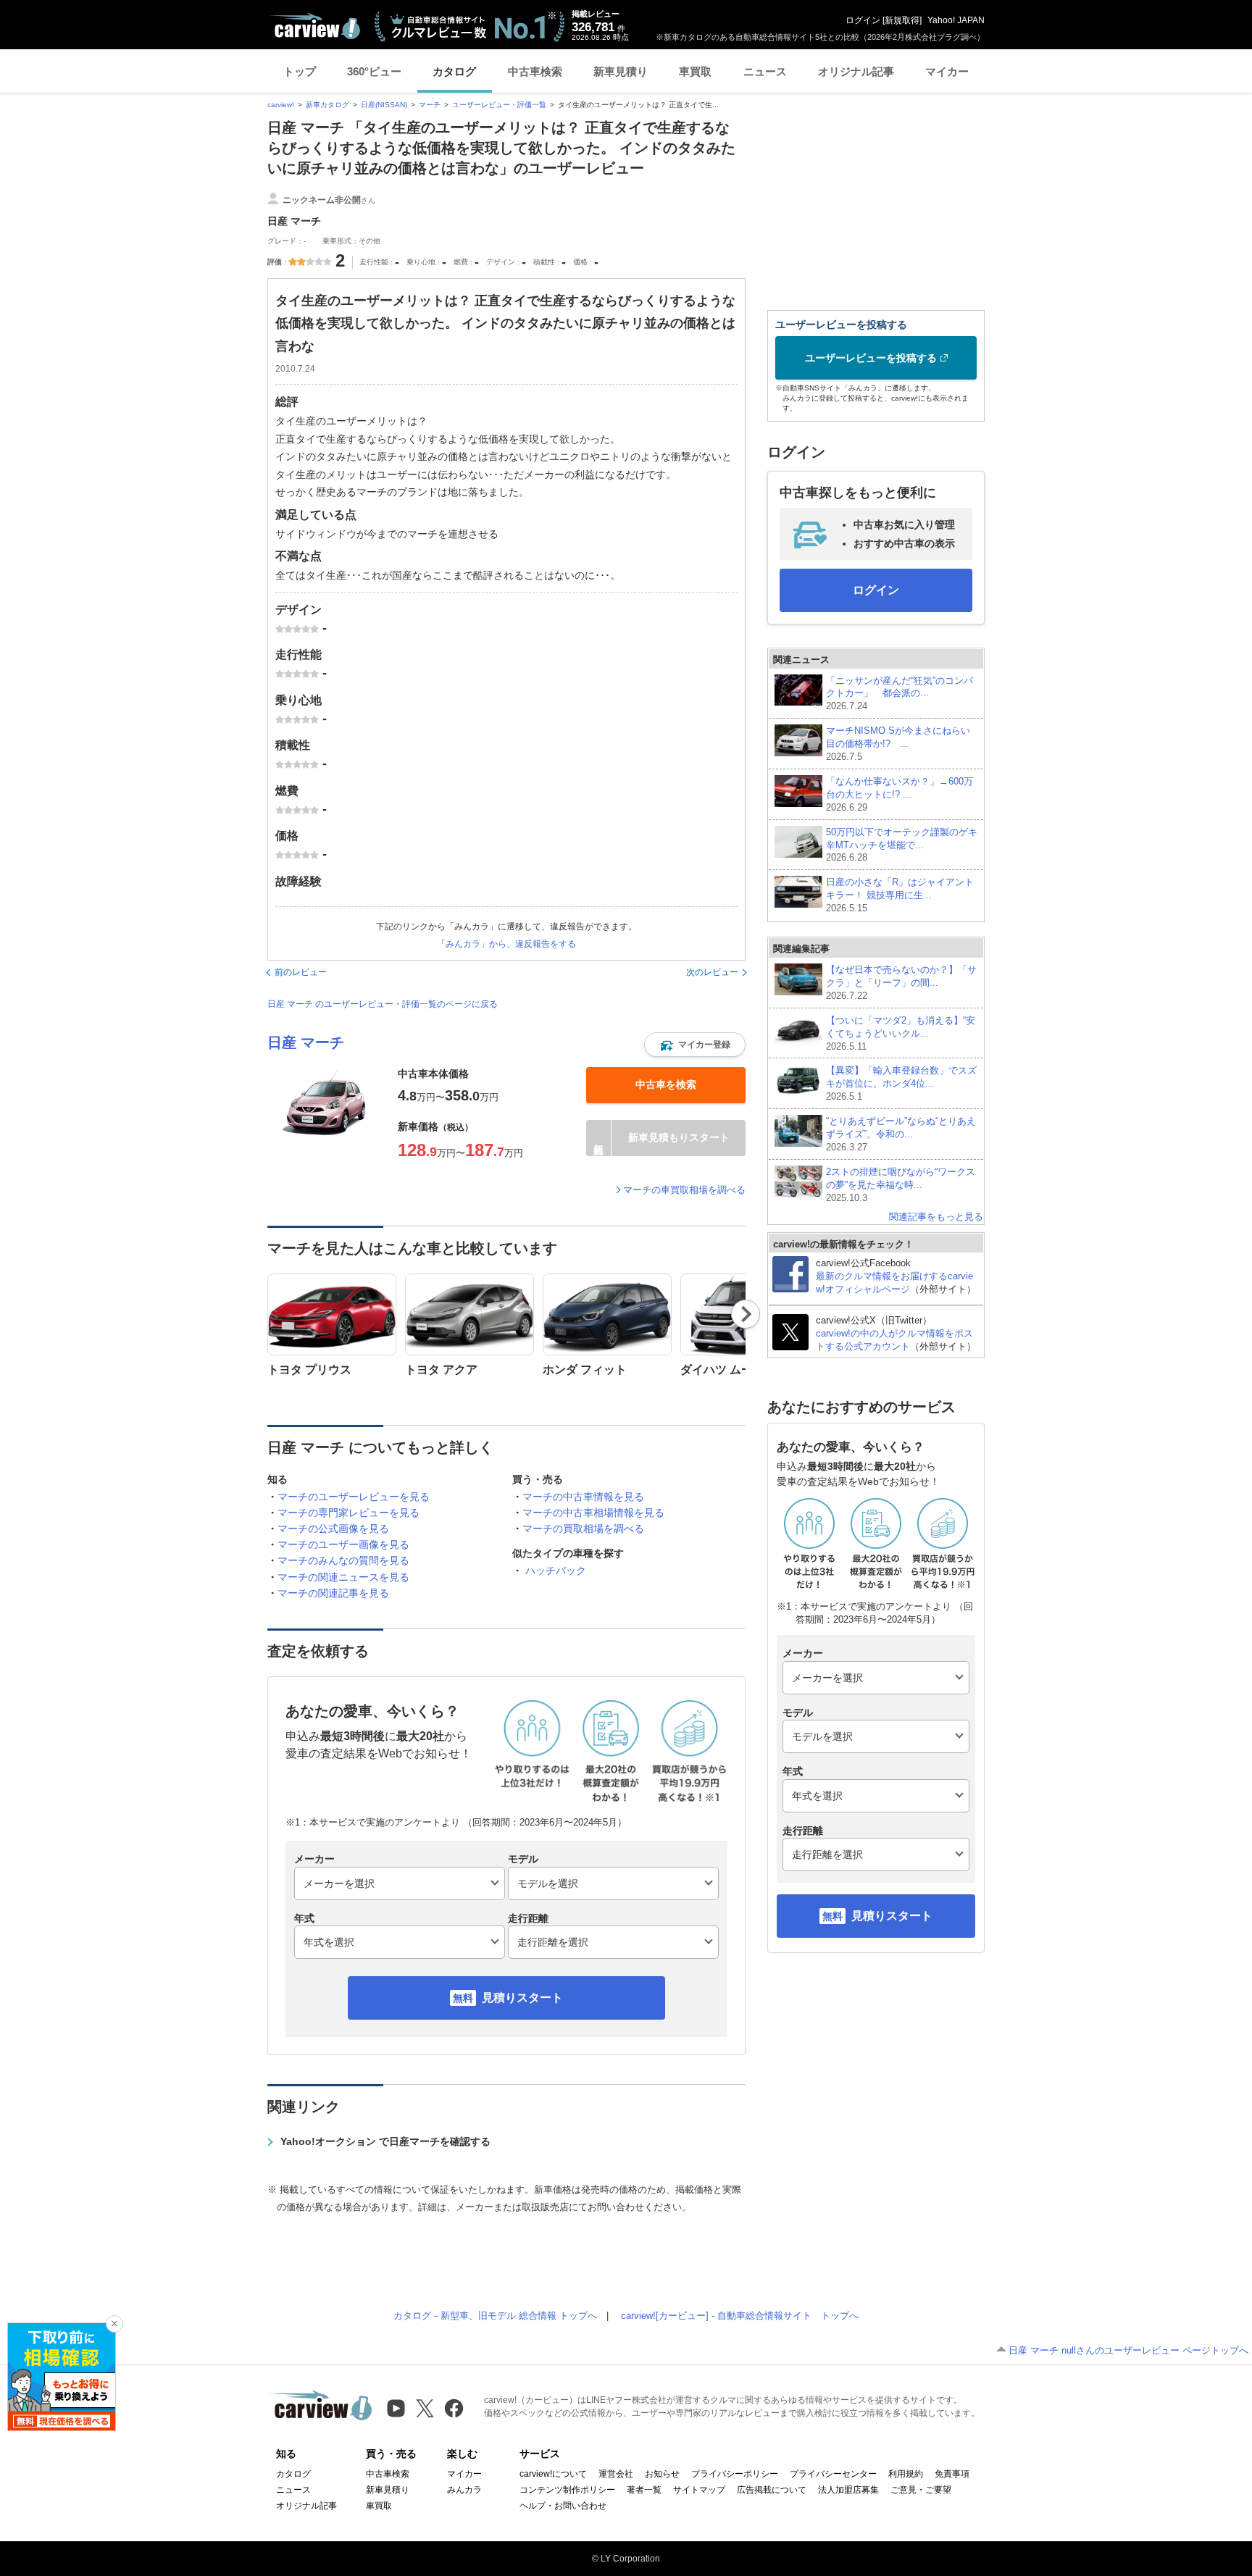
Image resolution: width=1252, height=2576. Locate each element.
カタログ (454, 71)
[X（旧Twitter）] (425, 2408)
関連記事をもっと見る (936, 1217)
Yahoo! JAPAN (956, 20)
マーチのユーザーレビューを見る (354, 1497)
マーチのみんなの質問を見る (343, 1560)
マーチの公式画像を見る (333, 1529)
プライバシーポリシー (735, 2474)
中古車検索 (535, 71)
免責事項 (952, 2474)
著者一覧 (644, 2490)
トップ (300, 71)
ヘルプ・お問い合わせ (563, 2506)
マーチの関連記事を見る (333, 1593)
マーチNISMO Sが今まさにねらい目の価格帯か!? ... (898, 744)
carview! (281, 105)
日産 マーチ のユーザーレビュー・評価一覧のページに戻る (383, 1004)
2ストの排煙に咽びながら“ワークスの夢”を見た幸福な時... (901, 1185)
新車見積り (621, 71)
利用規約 (906, 2474)
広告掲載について (772, 2490)
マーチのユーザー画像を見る (343, 1544)
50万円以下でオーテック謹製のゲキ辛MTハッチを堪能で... (902, 845)
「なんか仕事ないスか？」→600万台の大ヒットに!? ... (900, 794)
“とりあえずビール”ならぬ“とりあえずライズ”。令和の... (901, 1134)
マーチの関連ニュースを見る (343, 1577)
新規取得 (902, 20)
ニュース (765, 71)
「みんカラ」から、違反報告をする (506, 944)
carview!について (553, 2474)
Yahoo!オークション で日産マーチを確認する (385, 2141)
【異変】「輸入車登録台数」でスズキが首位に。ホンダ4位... (901, 1083)
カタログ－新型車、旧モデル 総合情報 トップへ (495, 2316)
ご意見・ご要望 (921, 2490)
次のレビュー (712, 972)
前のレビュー (301, 972)
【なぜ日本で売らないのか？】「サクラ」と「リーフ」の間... (901, 983)
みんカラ (464, 2490)
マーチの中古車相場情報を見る (593, 1513)
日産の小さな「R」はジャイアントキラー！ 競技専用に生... (900, 895)
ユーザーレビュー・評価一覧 (499, 105)
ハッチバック (556, 1571)
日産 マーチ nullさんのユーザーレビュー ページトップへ (1128, 2350)
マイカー (947, 71)
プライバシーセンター (833, 2474)
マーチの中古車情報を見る (583, 1497)
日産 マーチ (306, 1042)
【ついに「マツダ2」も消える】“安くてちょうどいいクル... (901, 1033)
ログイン (863, 20)
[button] (695, 1045)
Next (746, 1314)
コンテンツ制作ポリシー (567, 2490)
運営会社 (616, 2474)
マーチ (430, 105)
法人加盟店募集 (848, 2490)
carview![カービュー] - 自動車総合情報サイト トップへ (740, 2316)
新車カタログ (327, 105)
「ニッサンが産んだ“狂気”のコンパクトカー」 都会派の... (900, 694)
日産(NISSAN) (384, 105)
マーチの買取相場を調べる (583, 1529)
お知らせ (662, 2474)
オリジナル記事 (856, 71)
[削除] (114, 2324)
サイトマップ (699, 2490)
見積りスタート (522, 1998)
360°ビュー (374, 71)
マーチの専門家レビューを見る (349, 1513)
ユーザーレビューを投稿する (871, 358)
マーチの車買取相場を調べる (684, 1190)
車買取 (695, 71)
